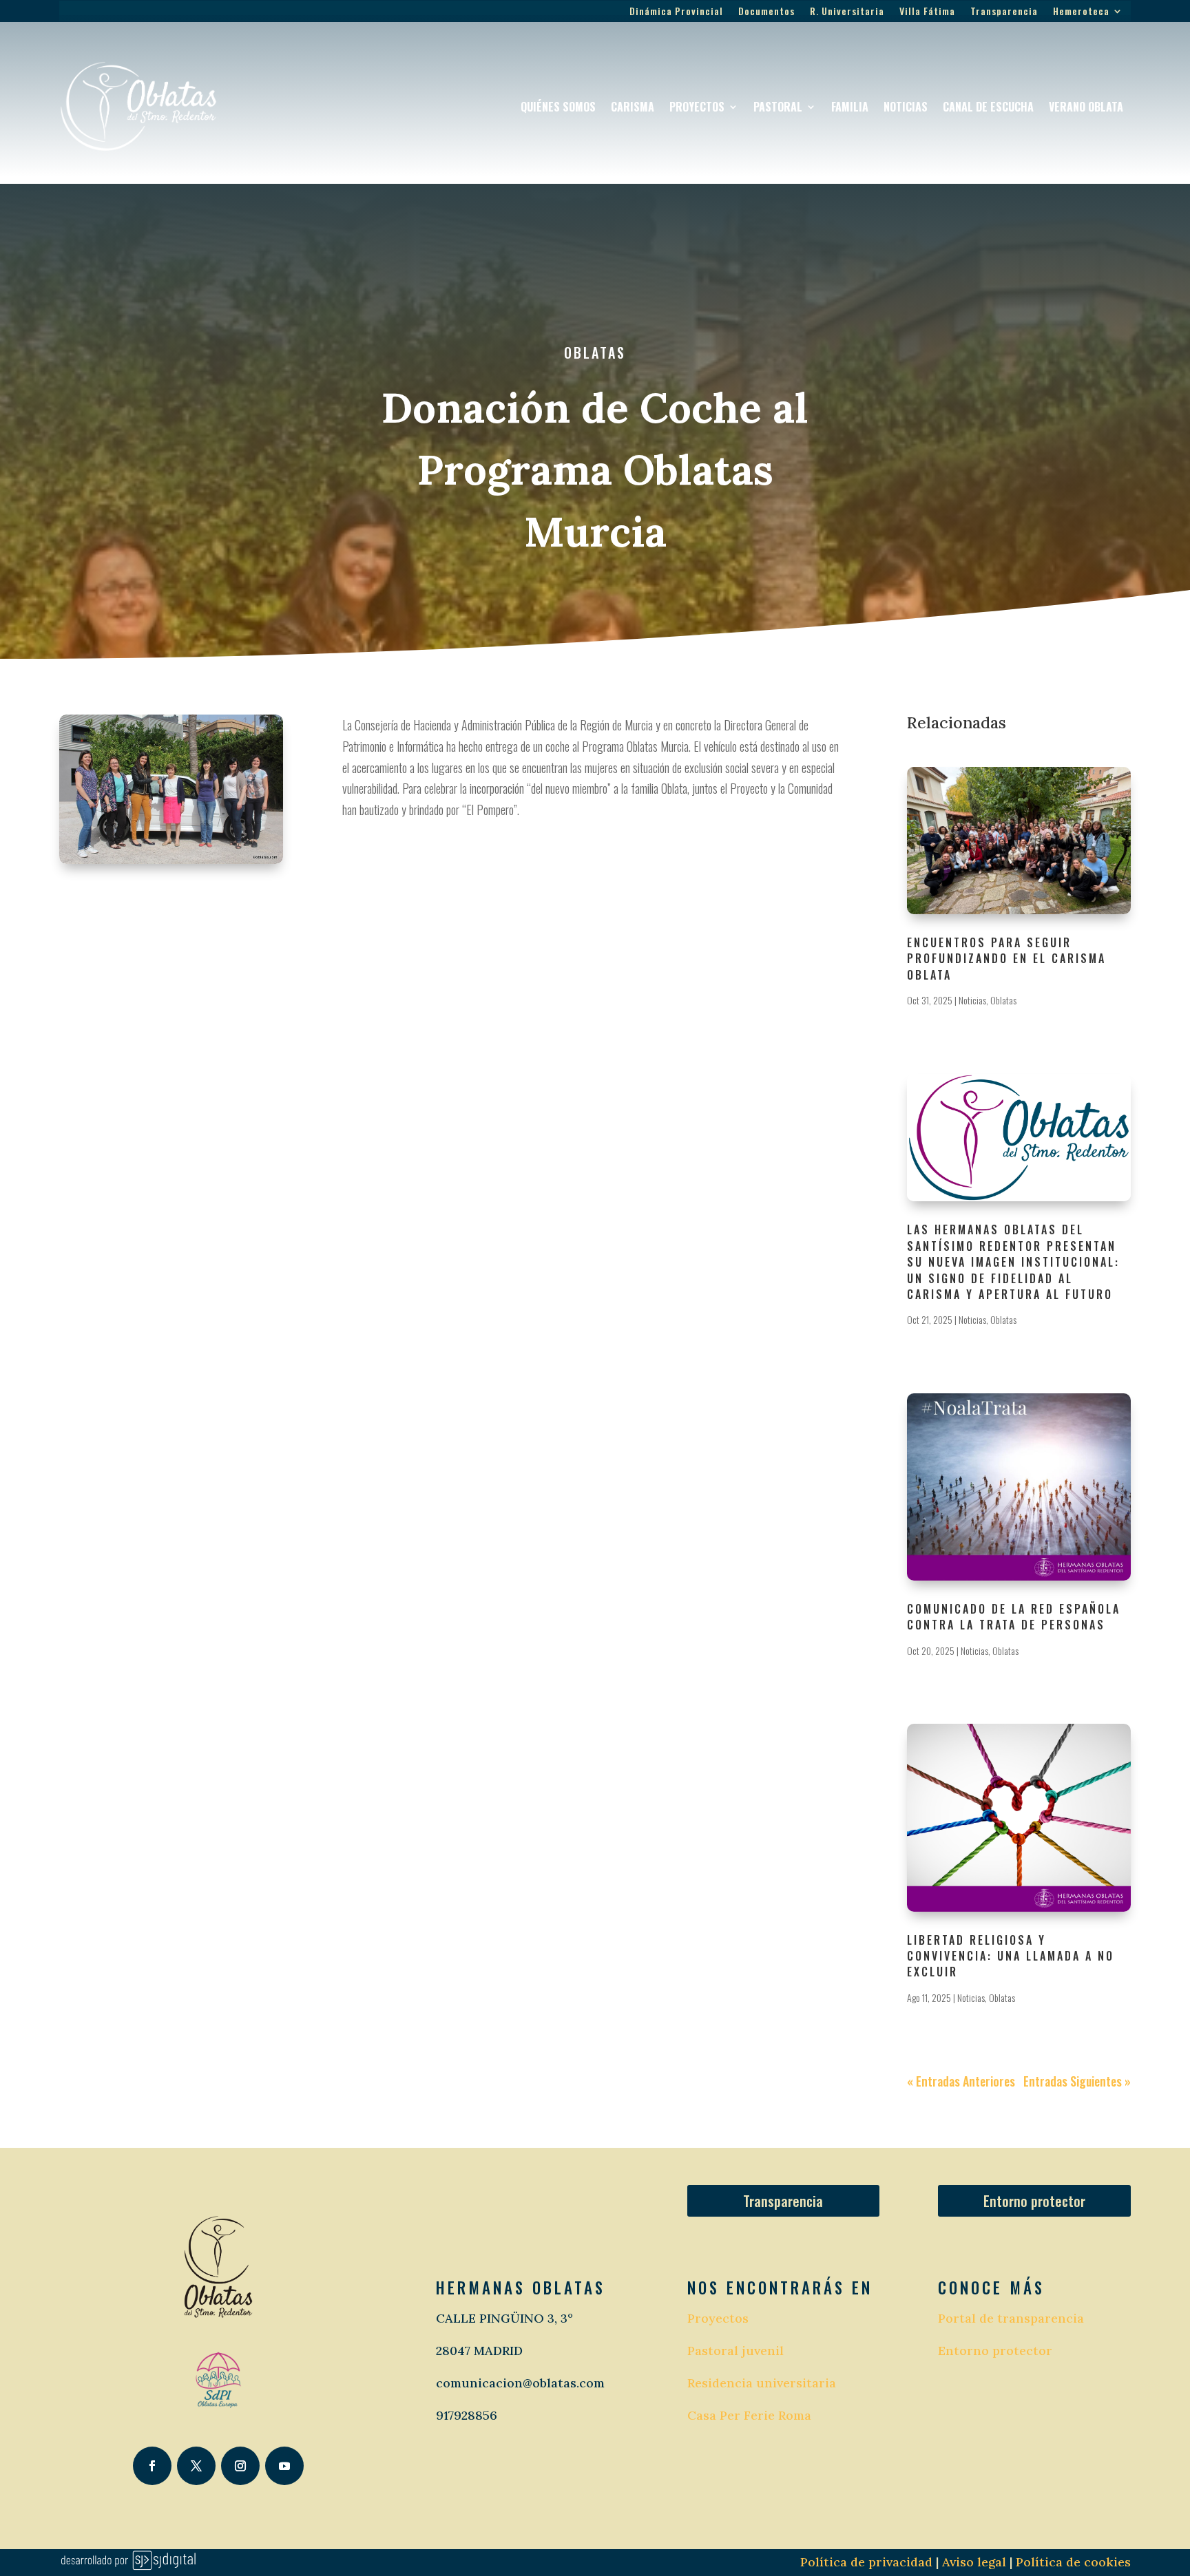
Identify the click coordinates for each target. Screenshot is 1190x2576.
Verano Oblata (1086, 107)
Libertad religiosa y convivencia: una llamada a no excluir (1011, 1956)
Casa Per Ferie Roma (749, 2415)
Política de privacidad (866, 2562)
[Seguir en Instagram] (240, 2466)
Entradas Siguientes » (1077, 2081)
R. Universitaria (847, 12)
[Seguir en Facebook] (152, 2466)
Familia (850, 107)
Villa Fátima (927, 12)
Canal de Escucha (988, 107)
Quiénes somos (558, 107)
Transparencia (1004, 12)
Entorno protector (1034, 2201)
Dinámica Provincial (676, 12)
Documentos (766, 12)
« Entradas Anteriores (961, 2081)
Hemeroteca (1081, 12)
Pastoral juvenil (735, 2351)
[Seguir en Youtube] (284, 2466)
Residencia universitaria (762, 2383)
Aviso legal (972, 2562)
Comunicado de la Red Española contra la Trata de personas (1014, 1617)
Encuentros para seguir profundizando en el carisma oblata (1006, 959)
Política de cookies (1073, 2562)
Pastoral (778, 107)
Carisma (633, 107)
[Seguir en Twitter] (196, 2466)
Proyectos (697, 107)
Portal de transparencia (1011, 2318)
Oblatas (595, 352)
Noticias (906, 107)
